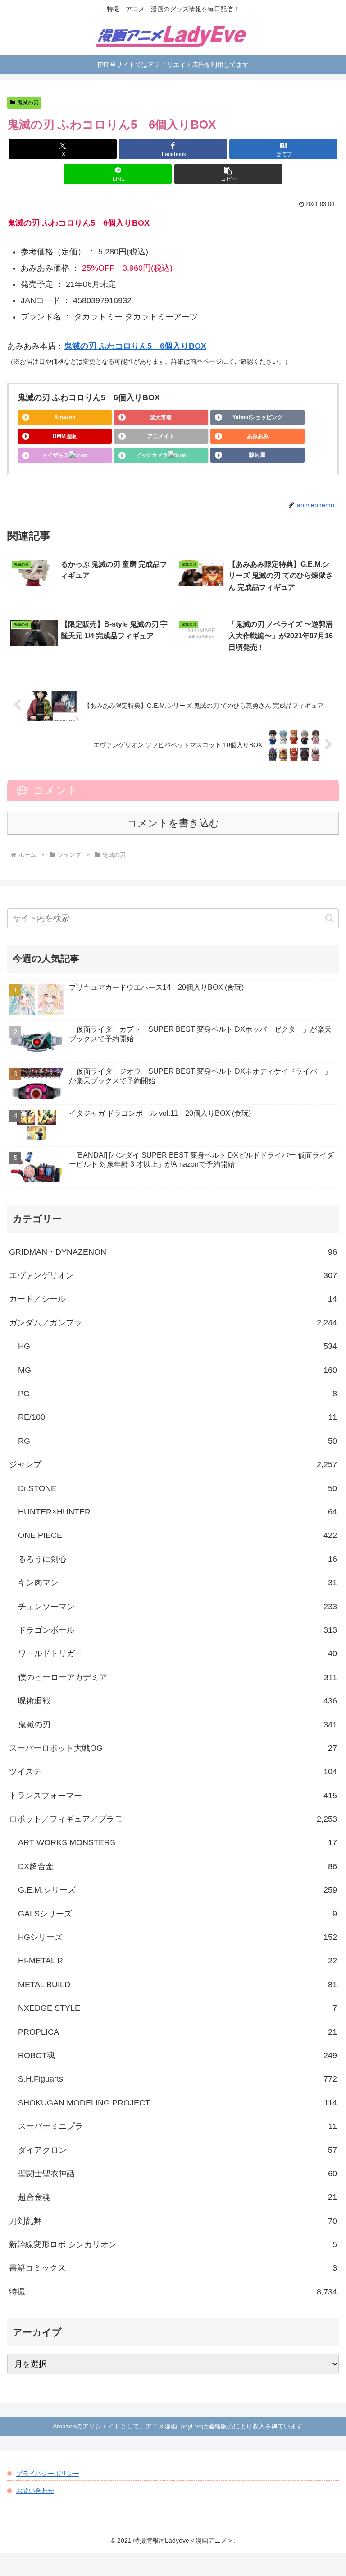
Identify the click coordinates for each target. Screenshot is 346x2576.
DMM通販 (65, 436)
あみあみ (258, 436)
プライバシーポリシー (48, 2474)
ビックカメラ (152, 455)
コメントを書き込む (173, 823)
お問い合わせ (35, 2491)
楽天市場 (161, 417)
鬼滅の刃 (28, 102)
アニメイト (161, 436)
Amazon (65, 417)
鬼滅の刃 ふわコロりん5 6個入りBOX (135, 346)
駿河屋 (257, 455)
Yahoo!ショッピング (257, 417)
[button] (228, 174)
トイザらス (55, 455)
